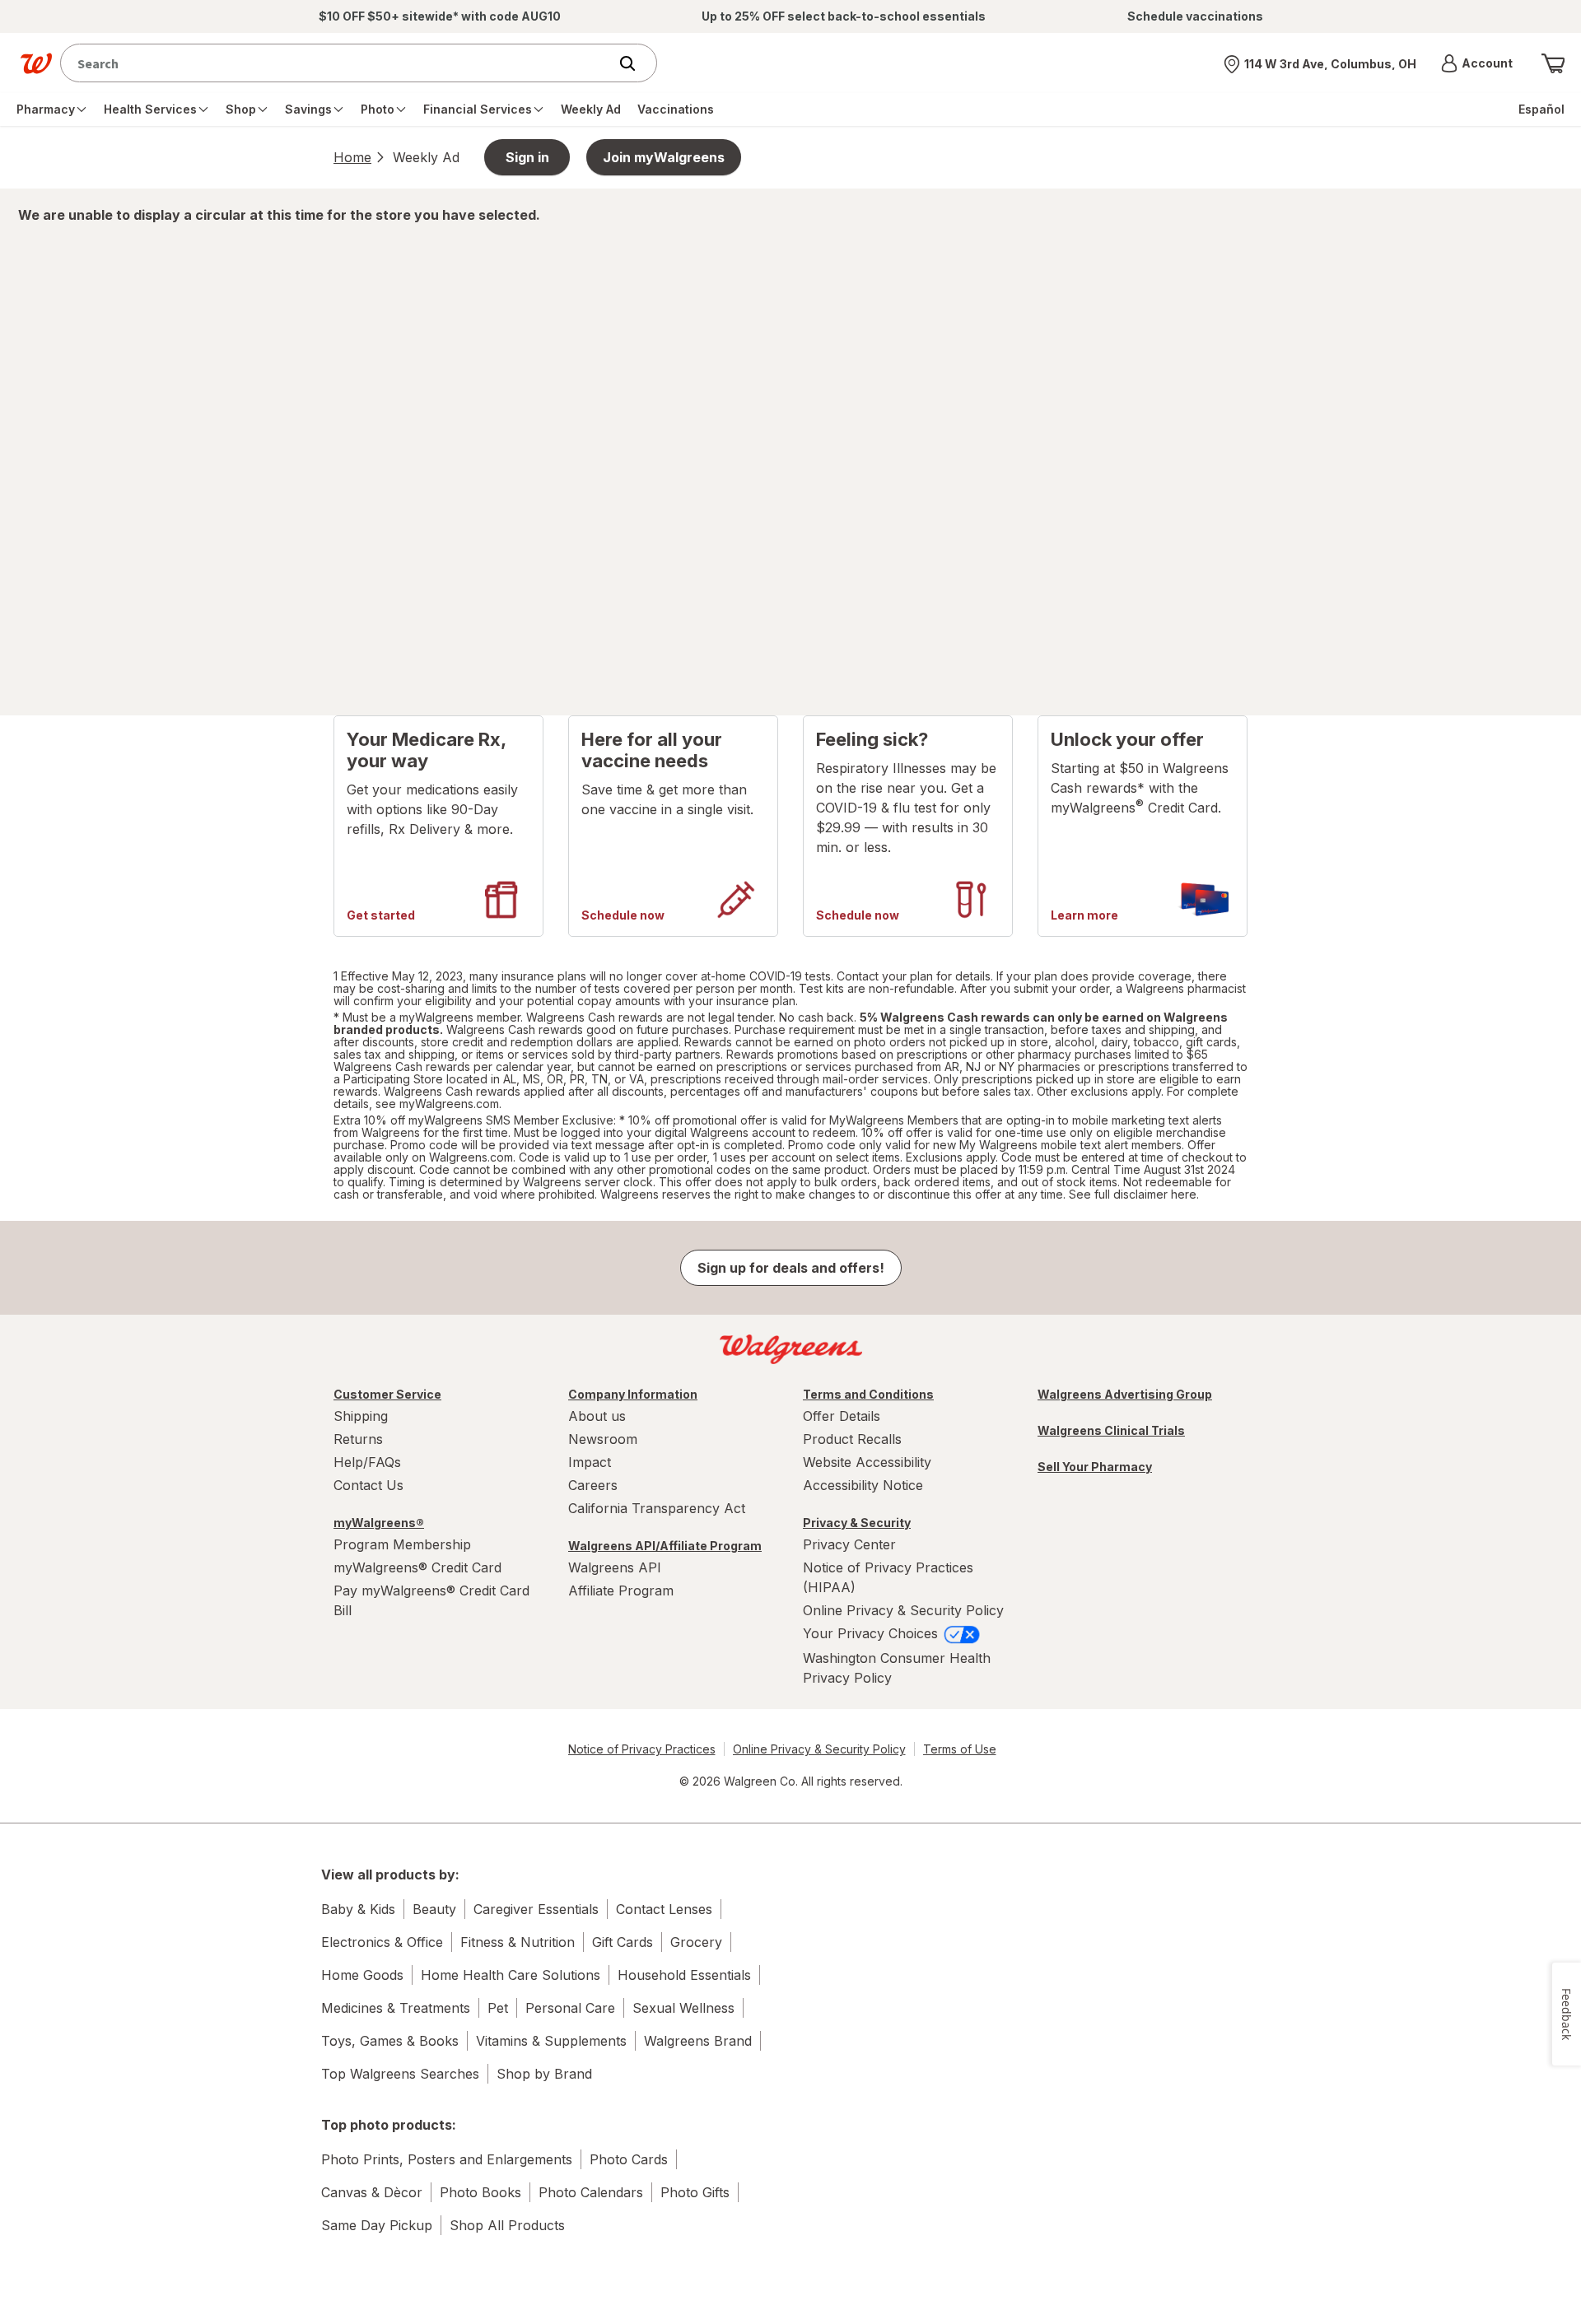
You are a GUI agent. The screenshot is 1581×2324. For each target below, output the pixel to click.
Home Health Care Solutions (511, 1975)
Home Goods (362, 1975)
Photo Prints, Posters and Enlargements (447, 2159)
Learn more (1084, 915)
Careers (593, 1485)
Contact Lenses (664, 1909)
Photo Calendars (591, 2192)
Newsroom (603, 1439)
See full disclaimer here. (1134, 1194)
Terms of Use (960, 1749)
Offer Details (842, 1416)
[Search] (636, 63)
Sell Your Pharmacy (1095, 1467)
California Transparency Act (657, 1508)
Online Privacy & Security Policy (903, 1610)
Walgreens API (615, 1567)
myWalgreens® (379, 1523)
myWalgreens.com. (450, 1104)
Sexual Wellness (683, 2008)
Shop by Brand (544, 2074)
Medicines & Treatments (396, 2008)
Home (352, 157)
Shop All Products (507, 2225)
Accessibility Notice (863, 1485)
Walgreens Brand (698, 2041)
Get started (381, 915)
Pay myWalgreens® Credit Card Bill (431, 1600)
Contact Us (368, 1485)
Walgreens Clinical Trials (1111, 1430)
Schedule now (623, 915)
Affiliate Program (621, 1590)
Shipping (361, 1416)
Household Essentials (684, 1975)
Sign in (527, 157)
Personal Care (570, 2008)
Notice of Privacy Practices (642, 1749)
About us (597, 1416)
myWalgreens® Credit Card (417, 1567)
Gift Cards (623, 1942)
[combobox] (338, 63)
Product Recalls (852, 1439)
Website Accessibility (867, 1462)
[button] (1477, 63)
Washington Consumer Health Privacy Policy (897, 1668)
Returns (358, 1439)
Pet (498, 2008)
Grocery (696, 1942)
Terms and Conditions (868, 1394)
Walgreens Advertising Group (1125, 1394)
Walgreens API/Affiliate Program (665, 1546)
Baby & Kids (358, 1909)
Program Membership (402, 1544)
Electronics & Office (382, 1942)
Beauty (434, 1909)
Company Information (633, 1394)
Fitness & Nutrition (518, 1942)
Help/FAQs (367, 1462)
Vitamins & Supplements (551, 2041)
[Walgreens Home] (36, 63)
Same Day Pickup (377, 2225)
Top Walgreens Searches (400, 2074)
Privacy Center (849, 1544)
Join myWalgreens (664, 157)
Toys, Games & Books (390, 2041)
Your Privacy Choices (872, 1633)
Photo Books (480, 2192)
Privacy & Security (857, 1523)
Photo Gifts (695, 2192)
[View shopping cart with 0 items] (1553, 63)
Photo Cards (629, 2159)
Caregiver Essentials (536, 1909)
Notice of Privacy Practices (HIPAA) (888, 1577)
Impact (590, 1462)
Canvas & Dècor (372, 2192)
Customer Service (387, 1394)
